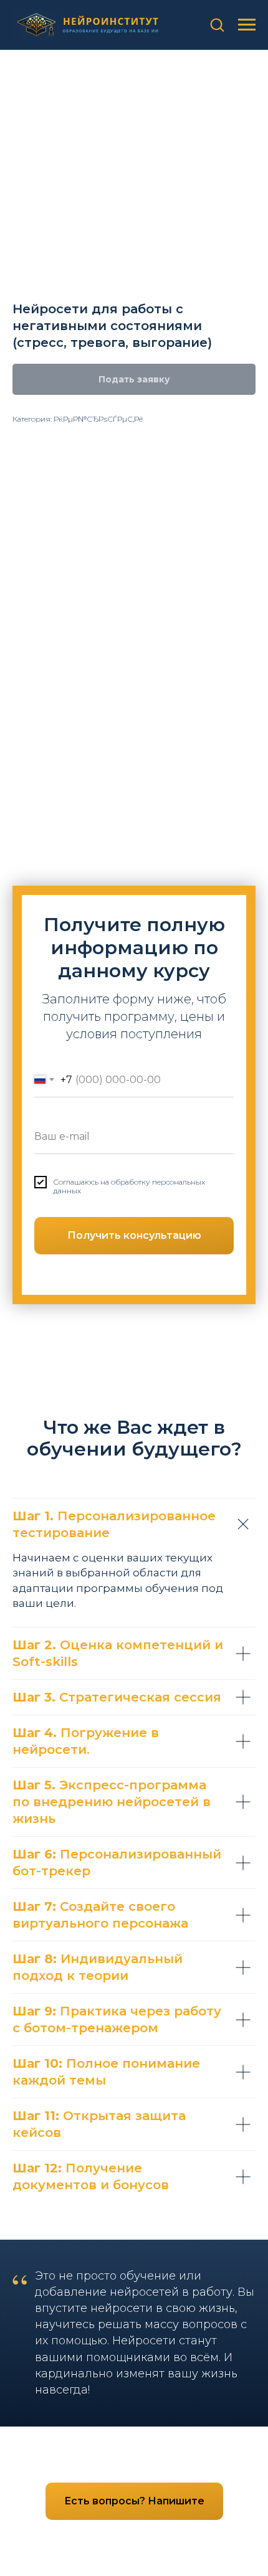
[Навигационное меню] (247, 25)
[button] (217, 24)
